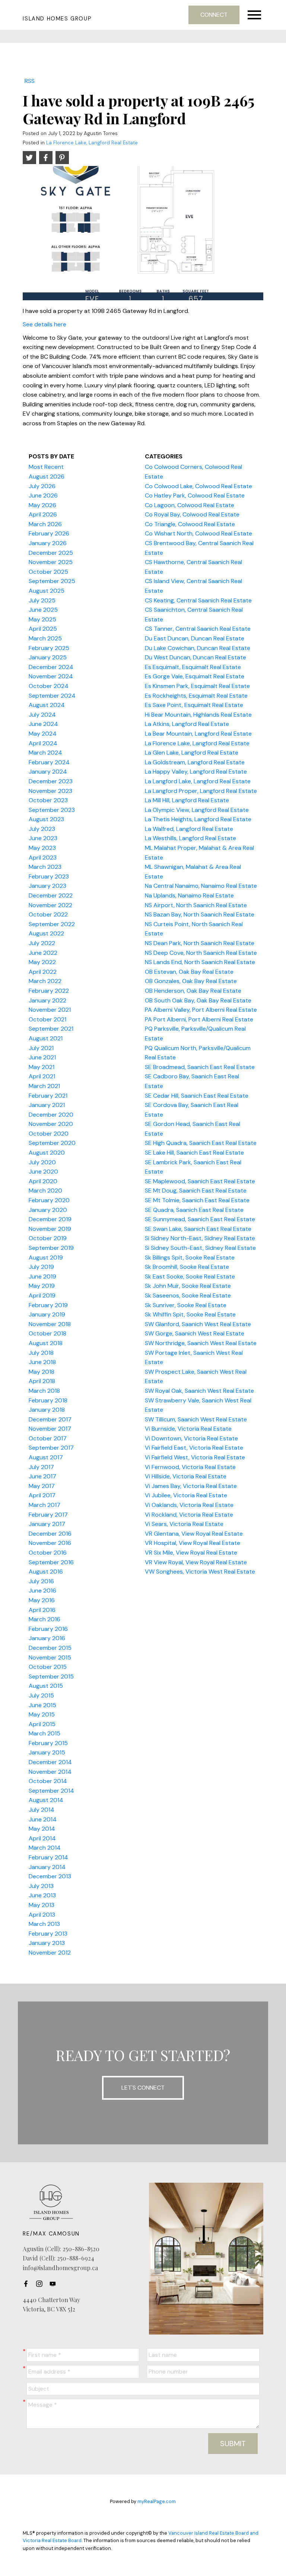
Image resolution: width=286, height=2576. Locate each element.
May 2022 (42, 962)
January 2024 (48, 772)
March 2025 (45, 638)
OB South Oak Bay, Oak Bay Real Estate (198, 1000)
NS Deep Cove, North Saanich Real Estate (201, 953)
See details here (45, 324)
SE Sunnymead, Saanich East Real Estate (200, 1219)
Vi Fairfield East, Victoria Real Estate (194, 1448)
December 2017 (50, 1419)
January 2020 (48, 1210)
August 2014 (46, 1800)
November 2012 (50, 1953)
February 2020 (49, 1200)
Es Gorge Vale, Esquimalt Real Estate (195, 676)
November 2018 (50, 1324)
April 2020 (43, 1181)
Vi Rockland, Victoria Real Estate (189, 1515)
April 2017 (42, 1495)
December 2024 (51, 667)
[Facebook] (28, 2284)
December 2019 (50, 1219)
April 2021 (42, 1076)
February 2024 (49, 762)
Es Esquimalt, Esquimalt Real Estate (193, 667)
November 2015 (50, 1657)
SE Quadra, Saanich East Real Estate (194, 1210)
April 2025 (43, 629)
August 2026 (47, 476)
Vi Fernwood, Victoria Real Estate (190, 1467)
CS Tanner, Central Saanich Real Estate (198, 629)
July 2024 (42, 715)
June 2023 (43, 838)
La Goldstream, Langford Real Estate (195, 762)
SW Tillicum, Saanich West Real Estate (196, 1419)
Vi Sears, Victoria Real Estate (184, 1524)
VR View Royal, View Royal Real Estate (196, 1562)
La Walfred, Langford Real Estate (189, 829)
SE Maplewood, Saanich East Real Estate (200, 1181)
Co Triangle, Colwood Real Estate (190, 524)
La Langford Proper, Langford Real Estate (201, 791)
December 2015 (50, 1648)
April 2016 (42, 1610)
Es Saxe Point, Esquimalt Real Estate (194, 705)
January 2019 (47, 1314)
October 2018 (47, 1333)
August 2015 (46, 1686)
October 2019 (48, 1238)
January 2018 (47, 1410)
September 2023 (52, 810)
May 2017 (42, 1486)
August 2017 (46, 1457)
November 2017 (50, 1429)
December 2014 (50, 1762)
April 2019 (42, 1295)
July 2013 (41, 1886)
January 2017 (47, 1524)
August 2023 (46, 819)
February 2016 (48, 1629)
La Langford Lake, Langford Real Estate (198, 781)
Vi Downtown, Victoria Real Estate (191, 1438)
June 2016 (42, 1591)
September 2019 (51, 1248)
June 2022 (43, 953)
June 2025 (43, 610)
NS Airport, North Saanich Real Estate (196, 905)
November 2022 (50, 905)
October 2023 (48, 800)
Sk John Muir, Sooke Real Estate (188, 1286)
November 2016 (50, 1543)
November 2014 (50, 1772)
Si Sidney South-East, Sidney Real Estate (200, 1248)
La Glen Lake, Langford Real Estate (192, 753)
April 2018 (42, 1381)
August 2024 (47, 705)
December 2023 (51, 781)
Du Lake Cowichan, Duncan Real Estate (198, 648)
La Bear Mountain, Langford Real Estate (198, 734)
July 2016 (41, 1581)
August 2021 (46, 1038)
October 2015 (48, 1667)
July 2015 (41, 1695)
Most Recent (46, 467)
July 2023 (42, 829)
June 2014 (43, 1819)
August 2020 (47, 1153)
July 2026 (42, 486)
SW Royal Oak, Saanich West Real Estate (199, 1391)
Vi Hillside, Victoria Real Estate (186, 1476)
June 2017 (42, 1476)
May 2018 (42, 1372)
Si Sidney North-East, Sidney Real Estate (200, 1238)
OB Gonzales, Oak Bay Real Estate (191, 981)
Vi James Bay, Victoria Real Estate (191, 1486)
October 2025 (48, 572)
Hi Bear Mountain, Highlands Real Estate (198, 715)
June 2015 (42, 1705)
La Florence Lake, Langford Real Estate (92, 143)
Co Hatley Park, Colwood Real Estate (195, 495)
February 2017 (48, 1515)
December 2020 (51, 1115)
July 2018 (41, 1353)
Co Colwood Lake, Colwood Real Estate (198, 486)
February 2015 (48, 1743)
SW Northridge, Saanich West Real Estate (201, 1343)
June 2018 (42, 1362)
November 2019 (50, 1229)
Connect (214, 15)
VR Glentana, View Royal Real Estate (194, 1534)
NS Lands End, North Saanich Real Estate (200, 962)
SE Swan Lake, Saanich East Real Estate (198, 1229)
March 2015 (45, 1733)
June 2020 (43, 1172)
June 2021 (42, 1057)
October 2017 (48, 1438)
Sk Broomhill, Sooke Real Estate (187, 1267)
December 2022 (51, 895)
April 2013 (42, 1915)
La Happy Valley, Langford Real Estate (196, 772)
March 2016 (45, 1619)
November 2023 (50, 791)
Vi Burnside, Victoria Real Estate (188, 1429)
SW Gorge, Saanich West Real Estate (195, 1333)
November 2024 (51, 676)
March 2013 (44, 1924)
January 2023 (47, 886)
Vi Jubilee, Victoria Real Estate (186, 1495)
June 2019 (42, 1276)
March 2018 (44, 1391)
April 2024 (43, 743)
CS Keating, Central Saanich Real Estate (198, 600)
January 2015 (47, 1752)
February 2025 (49, 648)
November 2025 (51, 562)
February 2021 (48, 1096)
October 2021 (47, 1019)
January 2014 (47, 1867)
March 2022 (45, 981)
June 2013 (42, 1895)
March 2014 (45, 1848)
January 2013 (47, 1943)
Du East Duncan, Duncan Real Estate (195, 638)
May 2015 (42, 1714)
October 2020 (49, 1134)
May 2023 (42, 848)
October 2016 (48, 1553)
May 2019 (42, 1286)
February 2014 (48, 1857)
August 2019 (46, 1257)
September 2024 (52, 696)
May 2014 (42, 1829)
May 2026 (42, 505)
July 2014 (42, 1810)
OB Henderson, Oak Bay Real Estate (193, 991)
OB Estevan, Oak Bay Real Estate (189, 972)
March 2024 (45, 753)
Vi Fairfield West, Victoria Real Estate (195, 1457)
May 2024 (43, 734)
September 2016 (51, 1562)
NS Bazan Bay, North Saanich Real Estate (200, 914)
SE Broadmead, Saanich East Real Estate (200, 1067)
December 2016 (50, 1534)
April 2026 (43, 514)
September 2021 (51, 1029)
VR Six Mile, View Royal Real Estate (191, 1553)
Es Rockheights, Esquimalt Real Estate (196, 696)
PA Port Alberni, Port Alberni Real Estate (199, 1019)
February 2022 (49, 991)
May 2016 (42, 1600)
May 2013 (42, 1905)
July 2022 (42, 943)
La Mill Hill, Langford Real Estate (187, 800)
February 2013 (48, 1934)
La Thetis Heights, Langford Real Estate (198, 819)
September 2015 (51, 1676)
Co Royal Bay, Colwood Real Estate (192, 514)
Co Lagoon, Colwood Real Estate (190, 505)
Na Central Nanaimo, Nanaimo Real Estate (201, 886)
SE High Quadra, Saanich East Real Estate (201, 1143)
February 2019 (48, 1305)
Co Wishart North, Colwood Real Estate (198, 533)
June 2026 (43, 495)
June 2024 (43, 724)
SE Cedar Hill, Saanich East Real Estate (197, 1096)
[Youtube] (55, 2284)
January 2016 (47, 1638)
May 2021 (42, 1067)
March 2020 (45, 1191)
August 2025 (47, 591)
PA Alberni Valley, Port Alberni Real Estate (201, 1010)
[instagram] (41, 2284)
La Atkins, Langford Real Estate (187, 724)
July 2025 (42, 600)
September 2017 (51, 1448)
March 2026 (45, 524)
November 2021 (50, 1010)
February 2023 (49, 876)
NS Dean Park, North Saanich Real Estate (200, 943)
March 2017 (45, 1505)
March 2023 (45, 867)
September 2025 (52, 581)
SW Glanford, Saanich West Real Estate (198, 1324)
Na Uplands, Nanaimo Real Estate (189, 895)
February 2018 (48, 1400)
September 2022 (52, 924)
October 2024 (49, 686)
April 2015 (42, 1724)
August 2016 (46, 1572)
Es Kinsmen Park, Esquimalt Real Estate (197, 686)
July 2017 (41, 1467)
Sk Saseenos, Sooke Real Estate (188, 1295)
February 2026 (49, 533)
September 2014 (51, 1791)
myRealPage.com (157, 2501)
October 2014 (48, 1781)
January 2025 (48, 657)
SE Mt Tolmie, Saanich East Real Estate (197, 1200)
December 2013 (50, 1876)
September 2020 (52, 1143)
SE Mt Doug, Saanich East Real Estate (196, 1191)
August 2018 (46, 1343)
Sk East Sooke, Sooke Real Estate (190, 1276)
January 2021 (47, 1105)
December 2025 (51, 553)
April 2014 (42, 1838)
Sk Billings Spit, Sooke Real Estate (190, 1257)
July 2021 (41, 1048)
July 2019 (41, 1267)
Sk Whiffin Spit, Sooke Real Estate (190, 1314)
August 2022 (46, 933)
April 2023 (43, 857)
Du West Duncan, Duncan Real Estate (196, 657)
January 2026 (48, 543)
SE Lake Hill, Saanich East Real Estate (194, 1153)
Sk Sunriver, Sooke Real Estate (186, 1305)
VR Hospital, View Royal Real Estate (193, 1543)
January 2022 (47, 1000)
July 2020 (42, 1162)
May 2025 (42, 619)
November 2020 (51, 1124)
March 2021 (44, 1086)
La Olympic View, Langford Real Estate (197, 810)
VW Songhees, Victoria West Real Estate (200, 1572)
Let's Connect (143, 2088)
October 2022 (48, 914)
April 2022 (43, 972)
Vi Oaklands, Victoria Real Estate (189, 1505)
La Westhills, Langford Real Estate (190, 838)
